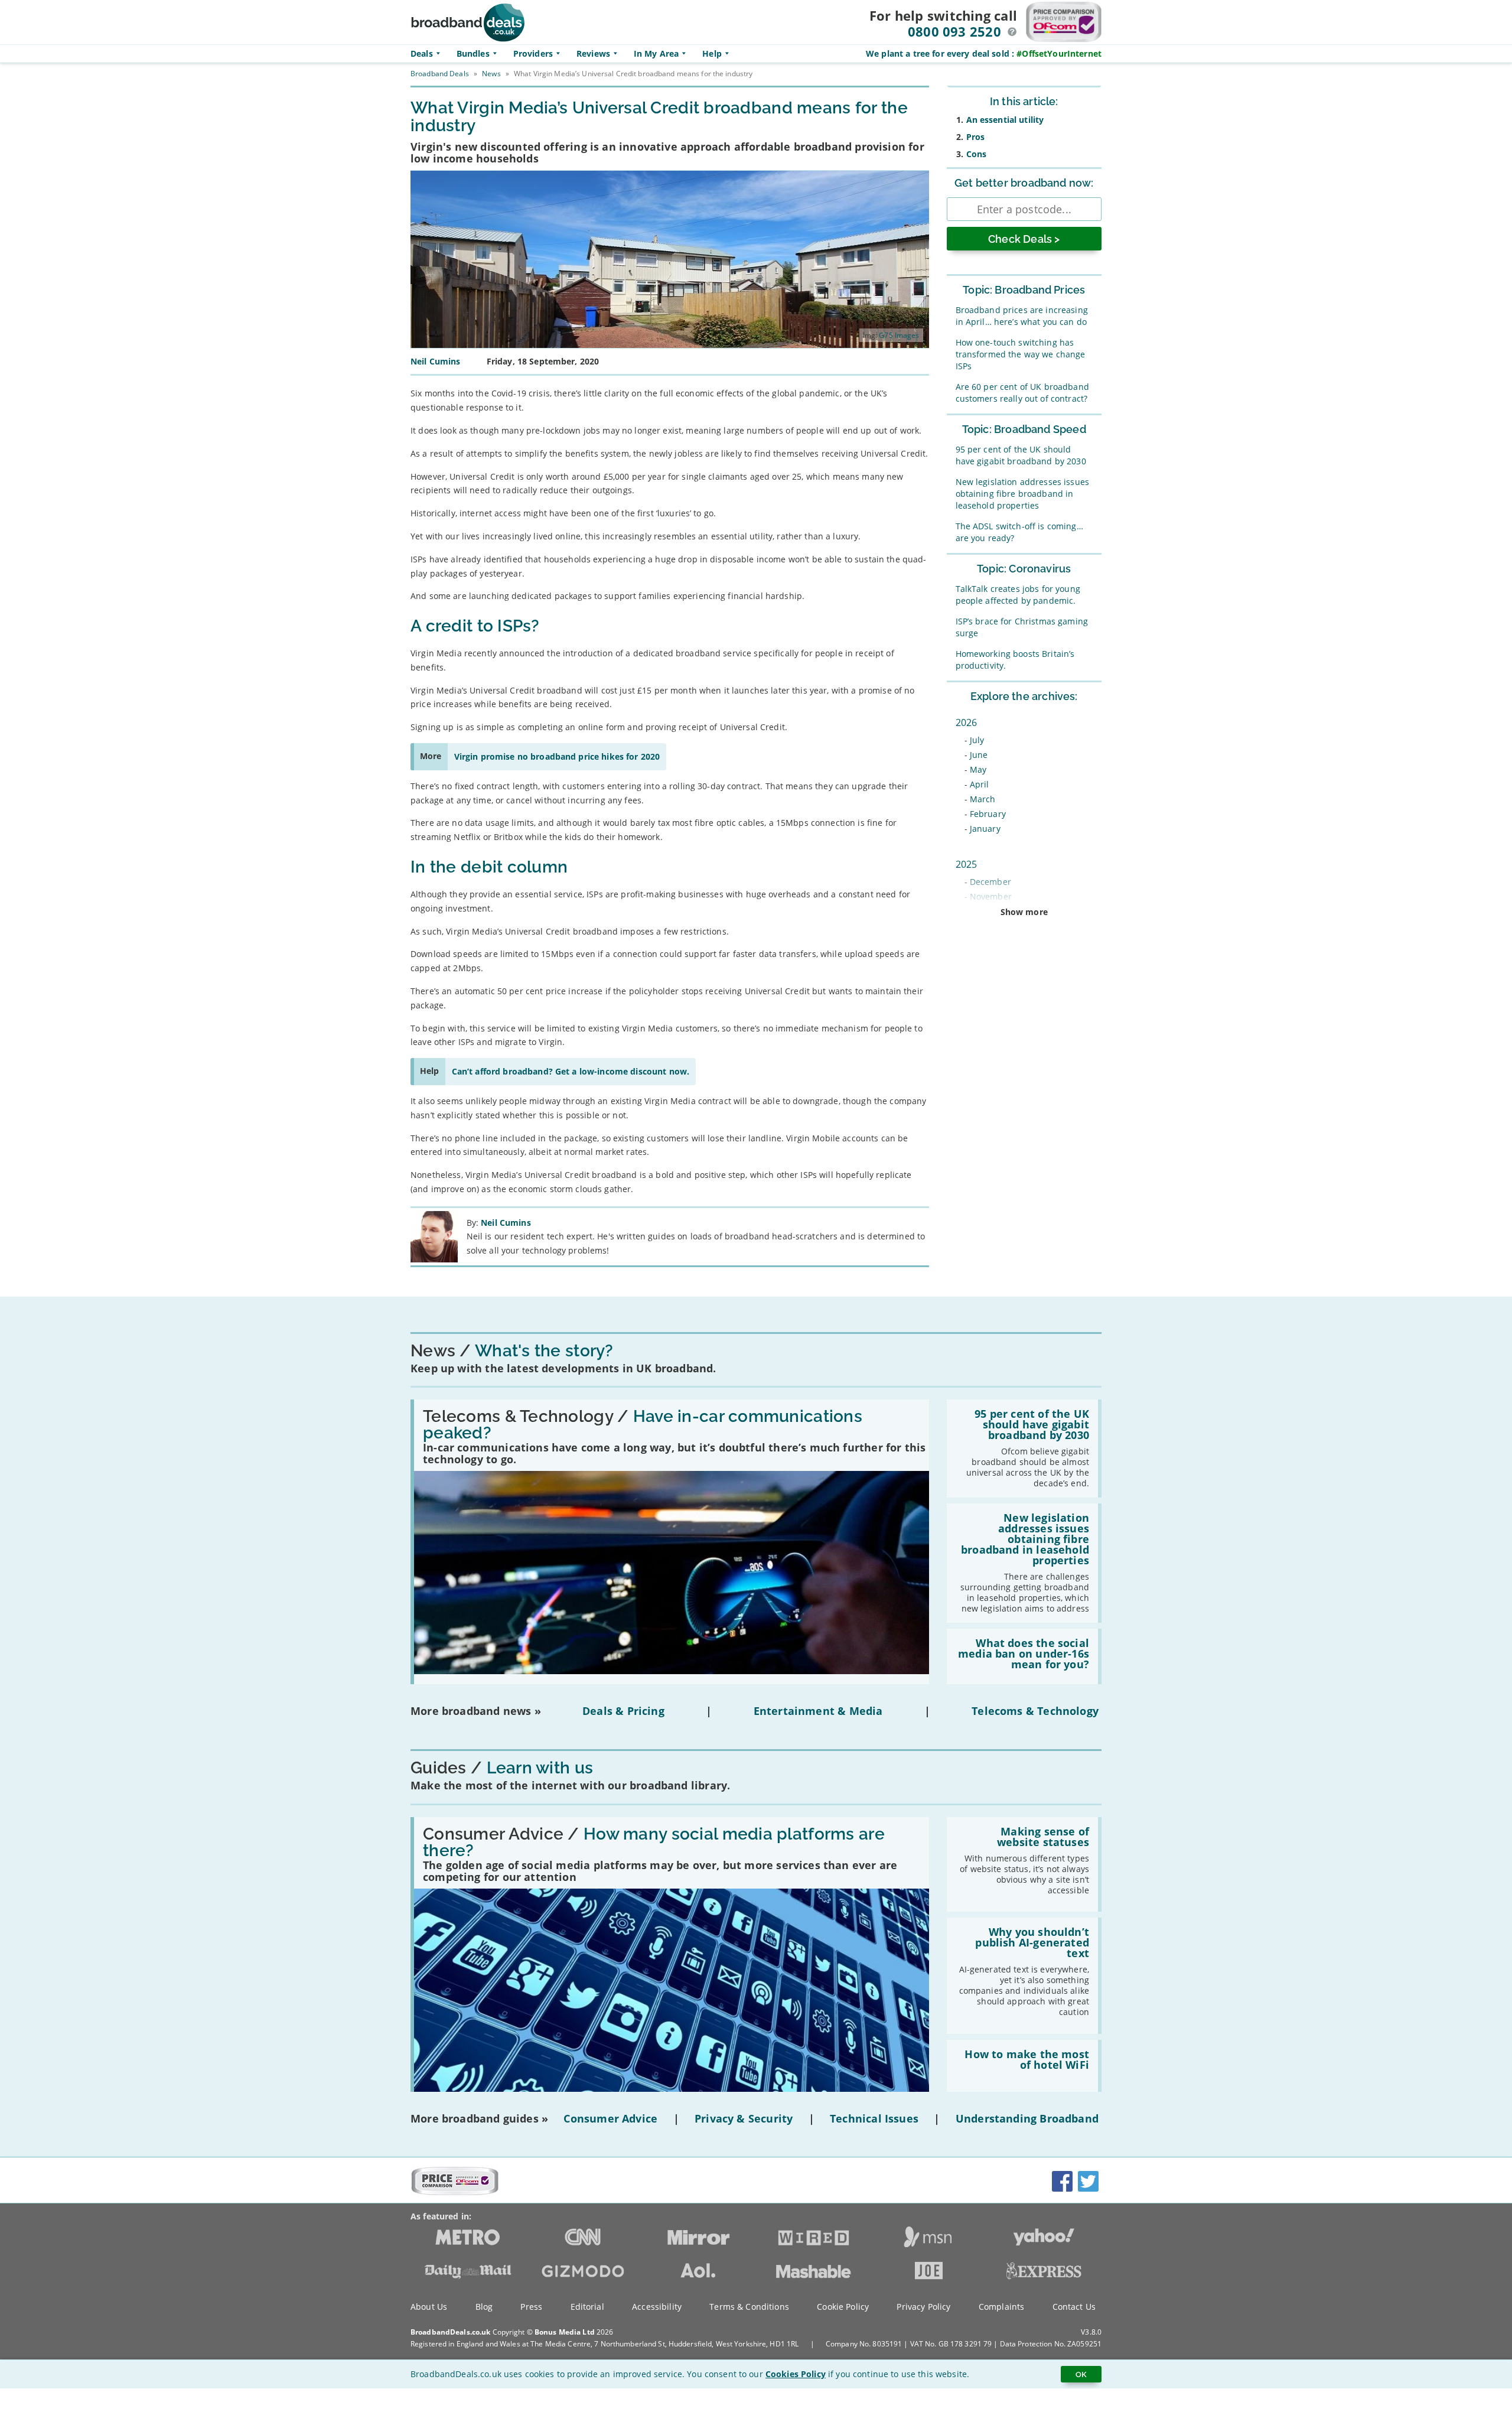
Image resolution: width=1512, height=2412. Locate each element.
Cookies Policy (796, 2374)
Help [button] (712, 53)
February (988, 814)
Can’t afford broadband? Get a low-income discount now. (571, 1071)
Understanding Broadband (1027, 2118)
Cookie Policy (843, 2307)
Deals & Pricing (623, 1711)
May (978, 769)
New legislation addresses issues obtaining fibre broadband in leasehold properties (1022, 494)
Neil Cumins (506, 1223)
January (985, 829)
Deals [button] (422, 53)
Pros (976, 137)
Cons (977, 154)
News (491, 74)
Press (531, 2307)
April (980, 784)
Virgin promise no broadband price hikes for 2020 (557, 756)
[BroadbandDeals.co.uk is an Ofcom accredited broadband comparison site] (455, 2192)
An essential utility (1005, 120)
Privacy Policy (923, 2307)
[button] (1012, 32)
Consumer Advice (610, 2118)
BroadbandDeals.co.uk (450, 2332)
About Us (429, 2307)
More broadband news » (476, 1711)
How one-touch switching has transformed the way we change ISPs (1021, 354)
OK (1081, 2374)
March (983, 799)
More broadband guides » (479, 2118)
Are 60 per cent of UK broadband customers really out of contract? (1022, 393)
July (977, 740)
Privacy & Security (744, 2118)
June (979, 755)
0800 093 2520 (954, 31)
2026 (967, 722)
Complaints (1001, 2307)
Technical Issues (874, 2118)
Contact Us (1074, 2307)
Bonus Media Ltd (565, 2332)
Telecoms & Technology (1035, 1711)
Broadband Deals (440, 74)
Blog (484, 2307)
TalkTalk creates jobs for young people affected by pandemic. (1018, 595)
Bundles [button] (473, 53)
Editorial (587, 2307)
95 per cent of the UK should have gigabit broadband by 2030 (1021, 455)
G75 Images (899, 335)
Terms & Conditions (749, 2307)
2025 (967, 864)
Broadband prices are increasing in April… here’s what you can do (1022, 316)
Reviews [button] (593, 53)
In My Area (656, 53)
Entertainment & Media (818, 1711)
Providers (533, 53)
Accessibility (657, 2307)
